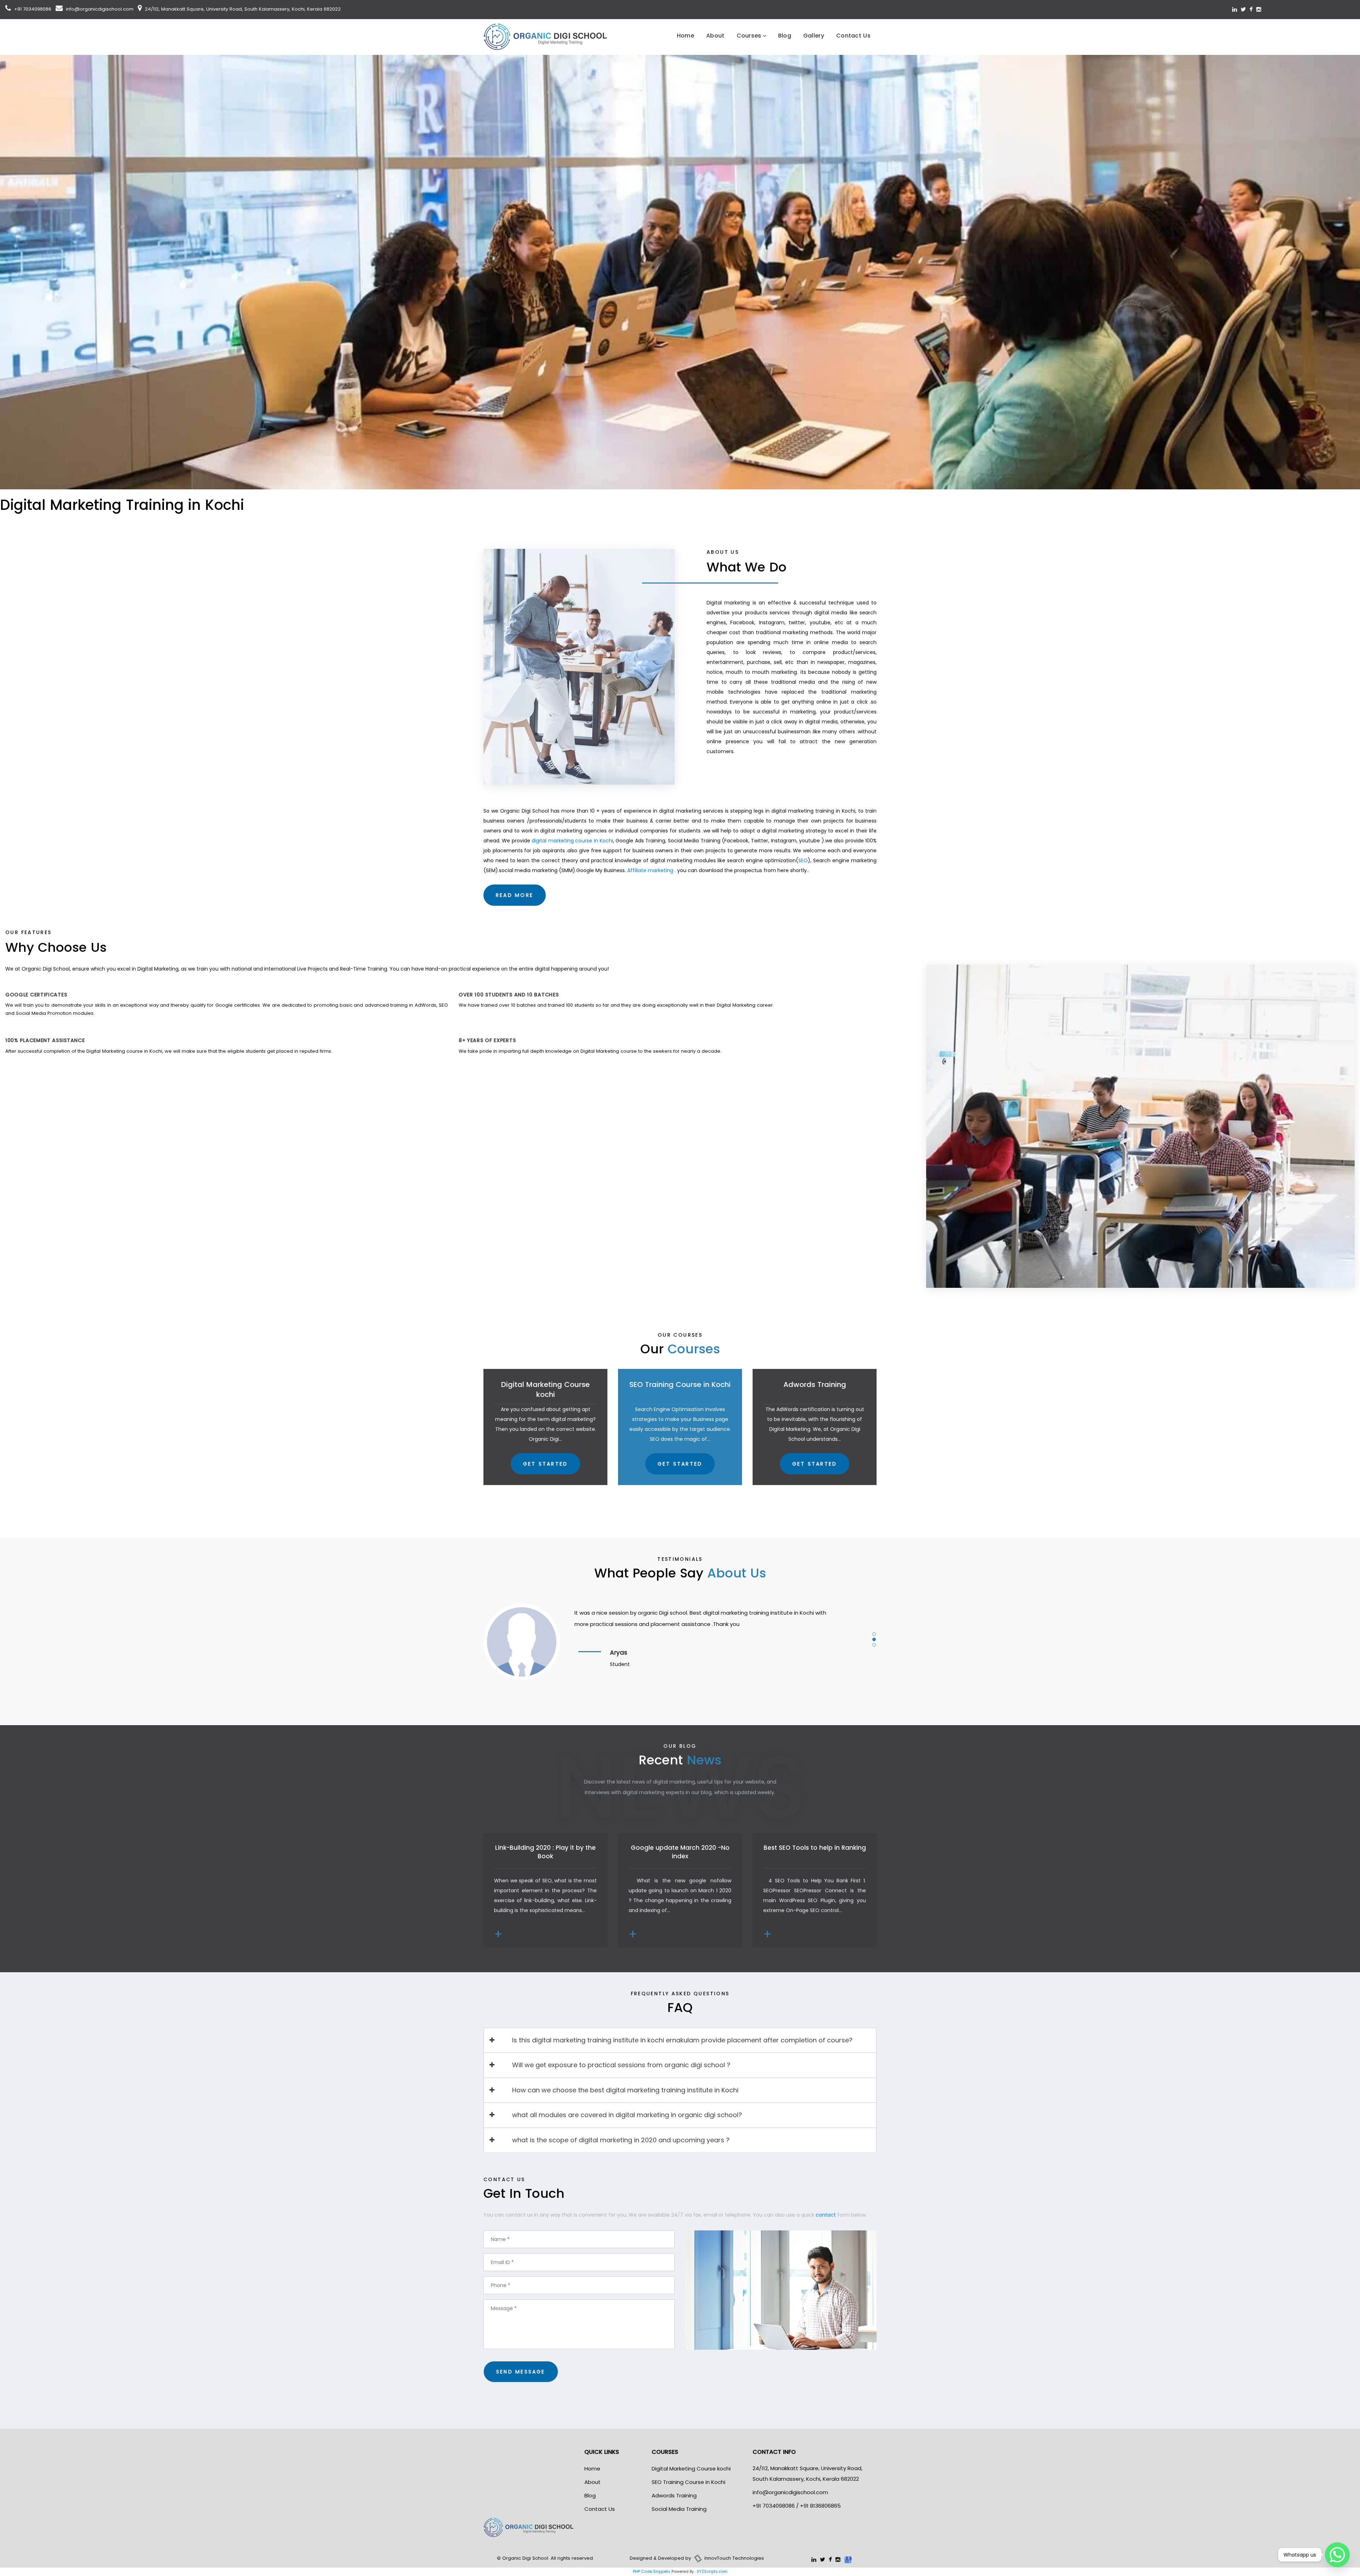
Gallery (814, 36)
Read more (515, 895)
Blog (785, 36)
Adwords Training (674, 2495)
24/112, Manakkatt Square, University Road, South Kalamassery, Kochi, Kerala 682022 (242, 9)
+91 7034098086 (32, 9)
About (715, 36)
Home (685, 36)
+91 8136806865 (820, 2506)
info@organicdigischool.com (99, 9)
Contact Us (853, 36)
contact (826, 2215)
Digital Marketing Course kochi (691, 2469)
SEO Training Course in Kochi (688, 2482)
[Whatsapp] (1337, 2555)
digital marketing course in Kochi (572, 841)
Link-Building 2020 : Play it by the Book (545, 1852)
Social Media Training (679, 2509)
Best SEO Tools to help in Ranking (815, 1848)
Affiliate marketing (650, 870)
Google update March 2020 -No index (680, 1852)
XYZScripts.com (712, 2571)
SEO (803, 860)
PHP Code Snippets (652, 2571)
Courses (749, 36)
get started (545, 1464)
